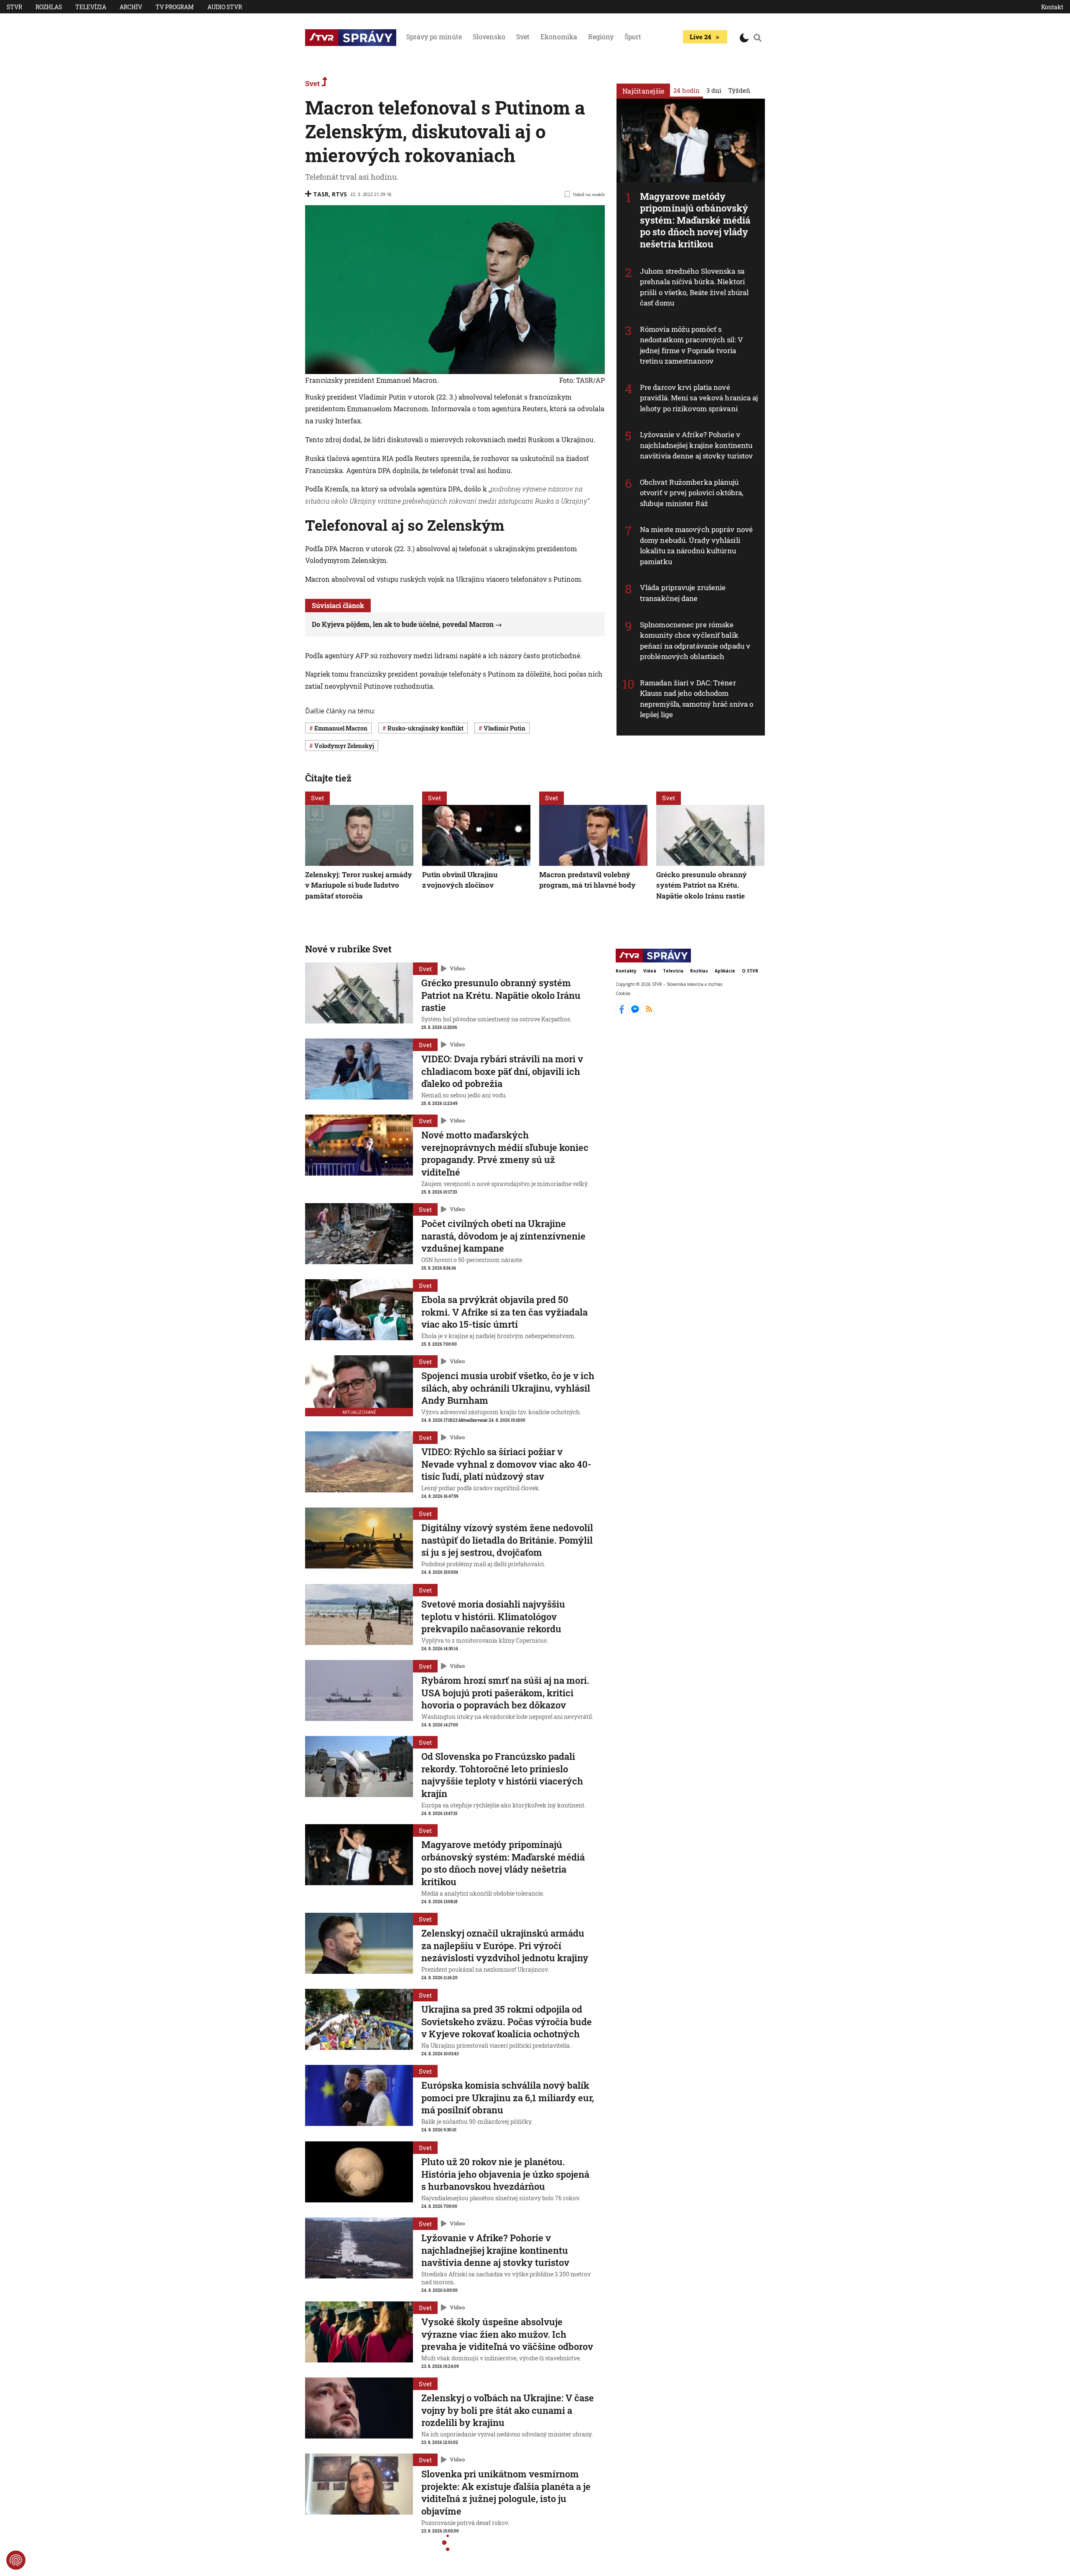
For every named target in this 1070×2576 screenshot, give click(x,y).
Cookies (623, 993)
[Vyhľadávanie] (758, 38)
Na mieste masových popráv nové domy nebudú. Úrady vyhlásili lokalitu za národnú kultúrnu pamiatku (696, 545)
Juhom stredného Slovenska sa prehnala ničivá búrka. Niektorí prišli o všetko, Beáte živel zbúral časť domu (694, 287)
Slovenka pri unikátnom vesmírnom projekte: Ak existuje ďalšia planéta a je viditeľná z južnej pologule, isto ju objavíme (506, 2492)
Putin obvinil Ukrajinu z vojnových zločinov (460, 880)
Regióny (601, 37)
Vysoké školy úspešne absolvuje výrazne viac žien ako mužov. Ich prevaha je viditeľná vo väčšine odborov (507, 2334)
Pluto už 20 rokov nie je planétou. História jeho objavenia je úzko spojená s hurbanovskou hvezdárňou (505, 2174)
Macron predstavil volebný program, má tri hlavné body (587, 880)
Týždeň (739, 90)
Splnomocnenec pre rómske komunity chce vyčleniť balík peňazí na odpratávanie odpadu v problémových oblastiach (695, 641)
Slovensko (489, 37)
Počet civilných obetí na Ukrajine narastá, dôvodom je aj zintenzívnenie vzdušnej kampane (503, 1236)
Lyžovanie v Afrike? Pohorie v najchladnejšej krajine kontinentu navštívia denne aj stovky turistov (696, 445)
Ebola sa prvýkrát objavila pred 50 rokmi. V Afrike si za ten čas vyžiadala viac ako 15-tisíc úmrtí (504, 1312)
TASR (321, 194)
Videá (650, 971)
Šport (633, 37)
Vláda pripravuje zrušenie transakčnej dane (683, 593)
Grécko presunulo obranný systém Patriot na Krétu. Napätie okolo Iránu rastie (702, 885)
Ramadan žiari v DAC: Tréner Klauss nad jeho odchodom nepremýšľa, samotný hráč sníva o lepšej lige (697, 699)
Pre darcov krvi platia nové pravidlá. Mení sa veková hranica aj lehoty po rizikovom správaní (699, 398)
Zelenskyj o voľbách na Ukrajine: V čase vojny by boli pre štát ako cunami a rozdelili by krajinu (508, 2410)
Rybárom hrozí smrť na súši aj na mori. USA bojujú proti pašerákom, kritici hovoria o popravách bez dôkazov (505, 1693)
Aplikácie (725, 971)
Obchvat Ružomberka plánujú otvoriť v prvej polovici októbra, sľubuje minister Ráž (692, 493)
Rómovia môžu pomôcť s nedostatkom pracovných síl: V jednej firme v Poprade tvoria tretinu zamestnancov (692, 345)
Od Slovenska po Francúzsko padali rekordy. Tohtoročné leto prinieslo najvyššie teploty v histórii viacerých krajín (502, 1775)
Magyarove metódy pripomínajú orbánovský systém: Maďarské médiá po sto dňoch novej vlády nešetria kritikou (695, 220)
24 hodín (687, 90)
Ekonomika (559, 37)
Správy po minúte (434, 37)
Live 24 (700, 37)
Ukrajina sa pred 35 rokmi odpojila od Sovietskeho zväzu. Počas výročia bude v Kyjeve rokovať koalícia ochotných (507, 2021)
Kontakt (1052, 7)
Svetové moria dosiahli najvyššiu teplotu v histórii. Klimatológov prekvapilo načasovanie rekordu (493, 1616)
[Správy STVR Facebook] (623, 1012)
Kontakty (626, 971)
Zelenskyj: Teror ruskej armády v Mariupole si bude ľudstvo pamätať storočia (359, 885)
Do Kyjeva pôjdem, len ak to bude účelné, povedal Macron (403, 624)
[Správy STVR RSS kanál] (649, 1012)
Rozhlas (49, 7)
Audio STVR (225, 7)
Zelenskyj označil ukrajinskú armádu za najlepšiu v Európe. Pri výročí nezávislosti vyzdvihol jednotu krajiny (505, 1945)
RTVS (339, 194)
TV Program (175, 7)
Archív (131, 7)
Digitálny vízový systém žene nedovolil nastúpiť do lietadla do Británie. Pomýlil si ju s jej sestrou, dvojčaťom (507, 1540)
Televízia (91, 7)
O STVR (750, 971)
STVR (14, 7)
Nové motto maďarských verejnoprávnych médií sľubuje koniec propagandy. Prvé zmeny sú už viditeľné (505, 1153)
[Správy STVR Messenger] (636, 1012)
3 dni (714, 90)
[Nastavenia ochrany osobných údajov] (16, 2560)
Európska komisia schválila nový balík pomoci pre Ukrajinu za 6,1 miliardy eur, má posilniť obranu (508, 2097)
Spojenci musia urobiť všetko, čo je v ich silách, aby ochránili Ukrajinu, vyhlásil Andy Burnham (508, 1388)
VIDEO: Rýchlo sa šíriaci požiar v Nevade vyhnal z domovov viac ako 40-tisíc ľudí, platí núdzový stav (506, 1464)
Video (457, 968)
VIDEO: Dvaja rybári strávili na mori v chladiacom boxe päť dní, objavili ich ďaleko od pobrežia (502, 1071)
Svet (523, 37)
